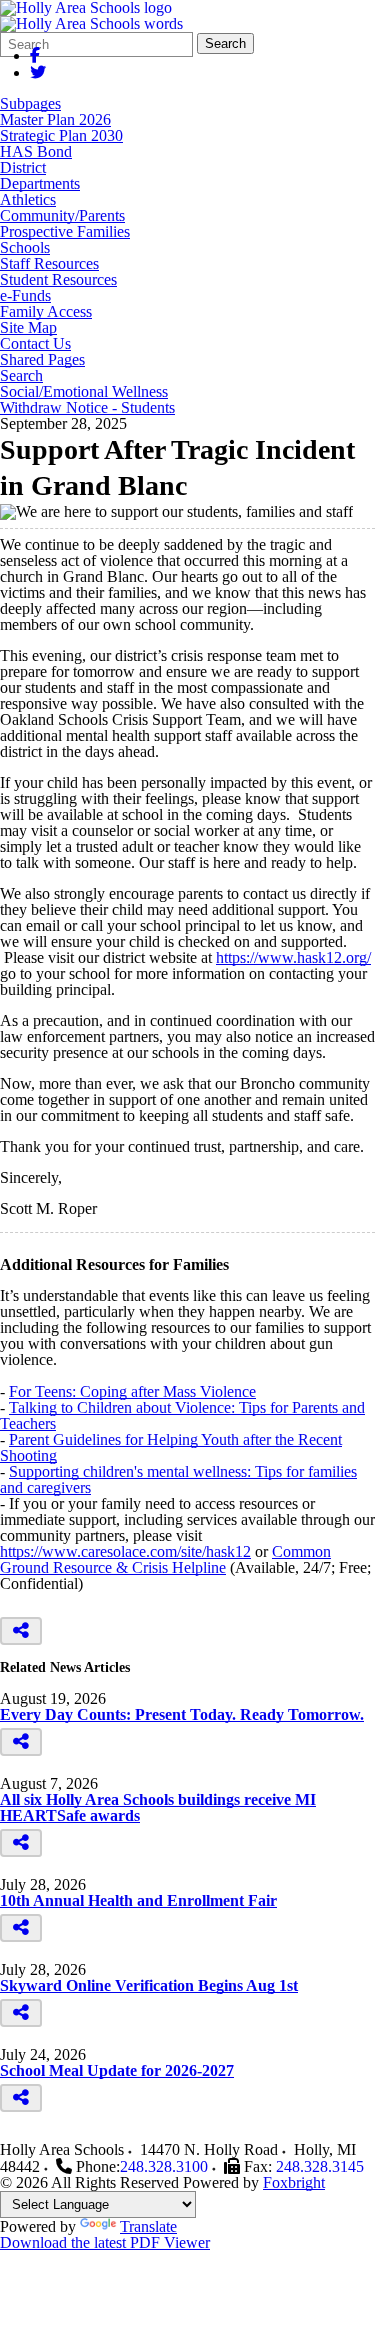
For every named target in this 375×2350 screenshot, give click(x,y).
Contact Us (35, 344)
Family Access (46, 312)
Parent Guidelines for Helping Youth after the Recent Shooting (171, 1447)
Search (225, 43)
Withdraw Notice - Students (87, 408)
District (23, 168)
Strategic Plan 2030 (61, 136)
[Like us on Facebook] (35, 55)
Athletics (28, 200)
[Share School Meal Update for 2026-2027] (21, 2098)
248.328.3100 (164, 2166)
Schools (25, 248)
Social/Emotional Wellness (84, 392)
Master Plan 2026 (55, 120)
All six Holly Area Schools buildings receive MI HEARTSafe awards (158, 1807)
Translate (148, 2226)
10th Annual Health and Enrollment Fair (138, 1900)
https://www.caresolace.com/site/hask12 (125, 1551)
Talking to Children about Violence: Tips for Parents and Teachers (182, 1415)
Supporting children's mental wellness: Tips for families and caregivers (178, 1479)
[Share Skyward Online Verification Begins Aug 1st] (21, 2013)
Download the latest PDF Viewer (105, 2242)
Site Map (28, 328)
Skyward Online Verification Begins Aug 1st (149, 1985)
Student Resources (58, 280)
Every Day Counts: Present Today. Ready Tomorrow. (182, 1714)
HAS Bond (36, 152)
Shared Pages (42, 360)
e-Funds (25, 296)
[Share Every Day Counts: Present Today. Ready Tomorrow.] (21, 1742)
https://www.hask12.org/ (293, 957)
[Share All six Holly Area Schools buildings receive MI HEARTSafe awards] (21, 1843)
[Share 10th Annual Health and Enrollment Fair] (21, 1928)
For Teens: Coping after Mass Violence (132, 1391)
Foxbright (294, 2182)
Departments (40, 184)
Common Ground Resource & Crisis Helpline (165, 1559)
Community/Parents (62, 216)
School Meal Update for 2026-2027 (117, 2070)
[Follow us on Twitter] (38, 72)
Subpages (30, 104)
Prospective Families (65, 232)
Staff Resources (49, 264)
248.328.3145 (320, 2166)
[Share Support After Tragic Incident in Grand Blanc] (21, 1631)
